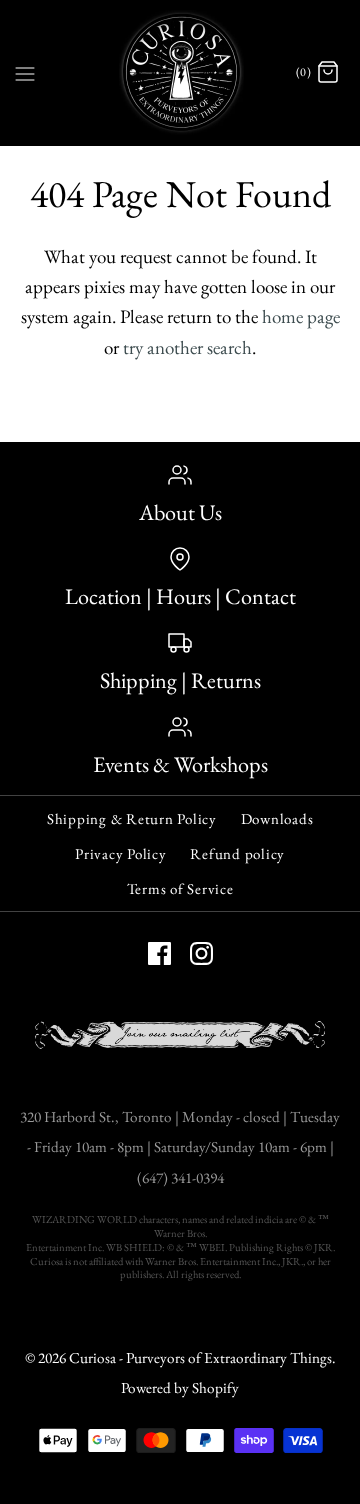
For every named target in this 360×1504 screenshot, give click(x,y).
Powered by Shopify (180, 1388)
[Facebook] (159, 953)
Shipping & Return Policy (132, 818)
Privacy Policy (121, 853)
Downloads (277, 818)
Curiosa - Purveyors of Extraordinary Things (200, 1358)
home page (301, 316)
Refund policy (237, 853)
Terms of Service (180, 888)
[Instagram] (201, 953)
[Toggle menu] (25, 72)
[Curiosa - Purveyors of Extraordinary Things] (180, 72)
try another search (187, 347)
